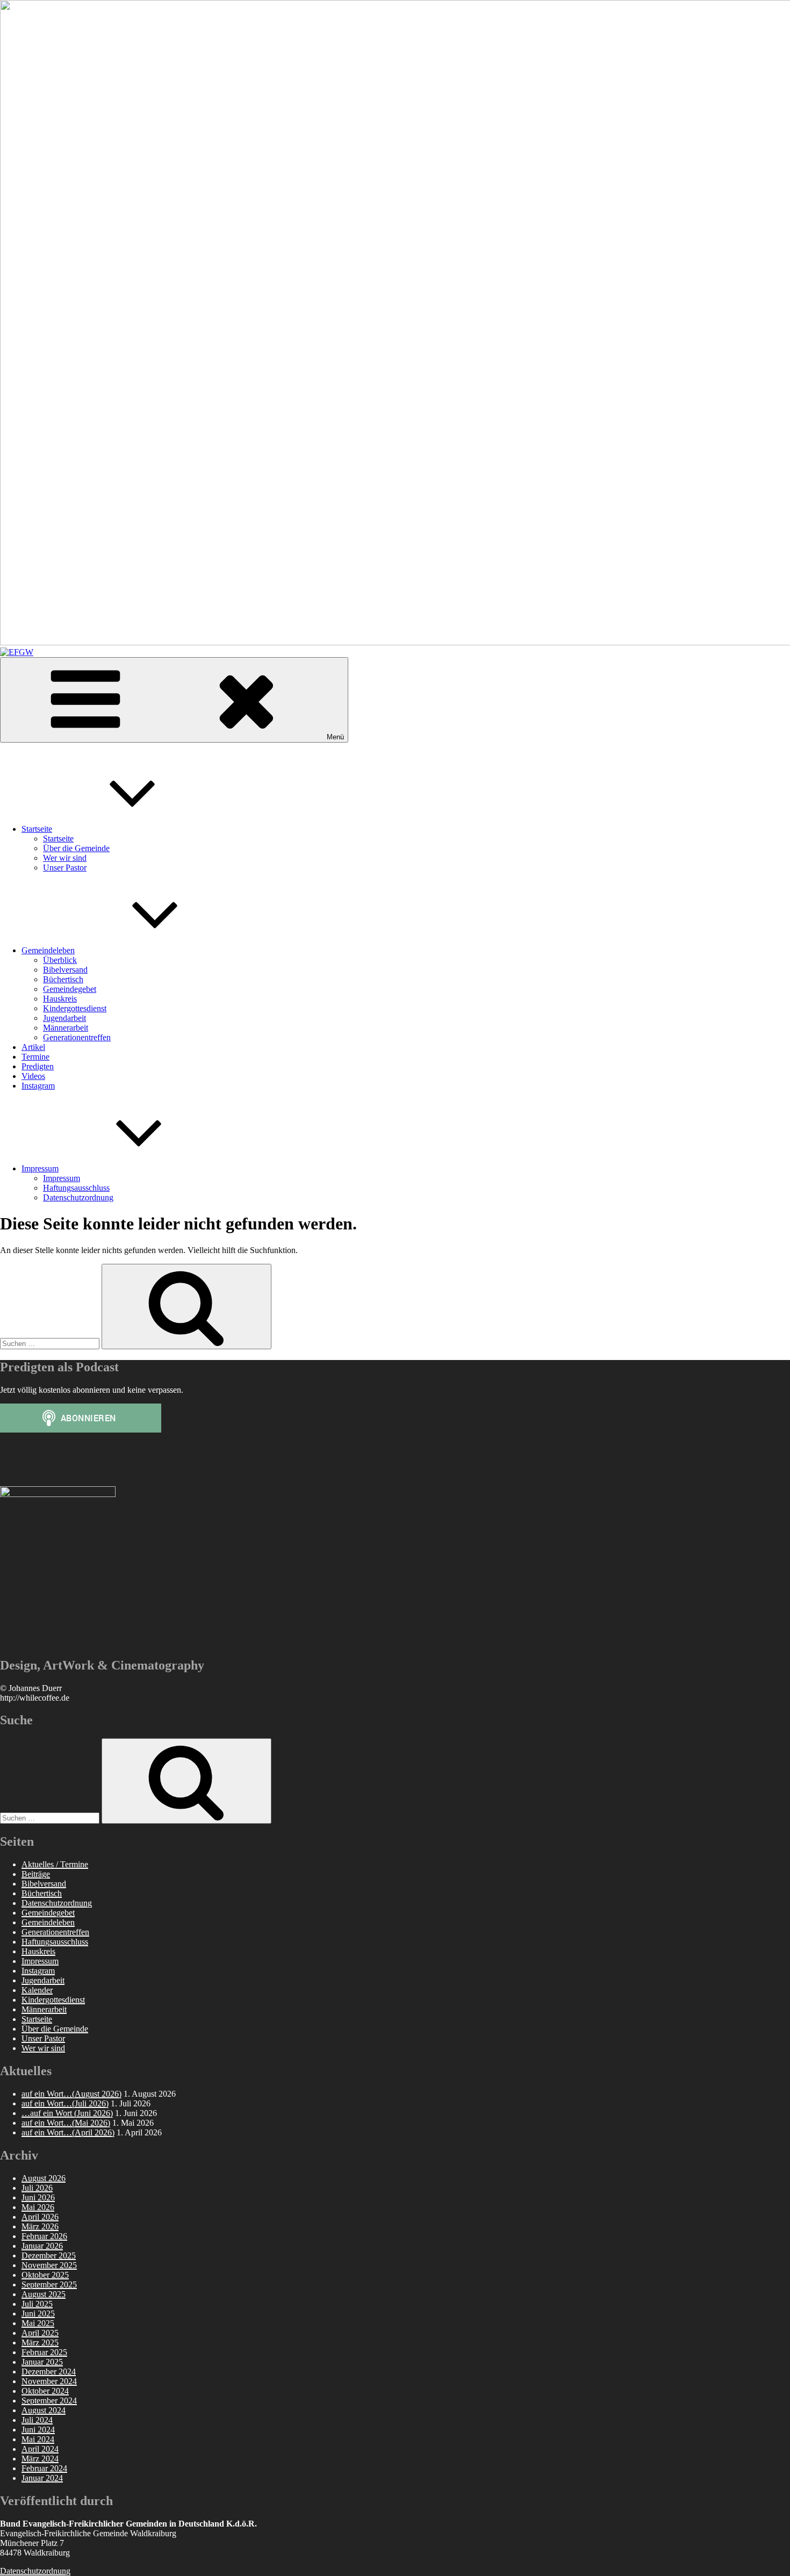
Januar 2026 (42, 2246)
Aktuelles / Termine (55, 1864)
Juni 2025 (38, 2314)
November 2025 (49, 2265)
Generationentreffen (77, 1037)
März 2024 (40, 2459)
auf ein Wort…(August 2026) (71, 2094)
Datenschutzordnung (78, 1197)
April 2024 (40, 2449)
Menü (335, 737)
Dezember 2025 (49, 2255)
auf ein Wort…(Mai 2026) (66, 2123)
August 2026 (44, 2178)
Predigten (38, 1066)
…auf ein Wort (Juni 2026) (67, 2113)
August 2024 (44, 2410)
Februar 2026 (44, 2236)
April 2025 (40, 2333)
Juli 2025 (37, 2304)
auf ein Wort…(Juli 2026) (65, 2103)
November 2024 (49, 2381)
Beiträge (36, 1874)
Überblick (60, 960)
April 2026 (40, 2217)
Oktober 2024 (45, 2391)
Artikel (33, 1047)
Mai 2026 (38, 2207)
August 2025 (44, 2294)
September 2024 (49, 2401)
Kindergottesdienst (75, 1008)
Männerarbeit (66, 1028)
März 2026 (40, 2226)
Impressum (40, 1168)
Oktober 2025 (45, 2275)
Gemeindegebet (70, 989)
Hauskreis (60, 999)
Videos (33, 1076)
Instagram (38, 1086)
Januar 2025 (42, 2362)
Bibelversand (65, 970)
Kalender (37, 1990)
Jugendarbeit (64, 1018)
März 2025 (40, 2343)
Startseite (37, 829)
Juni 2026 (38, 2197)
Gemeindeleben (48, 950)
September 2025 (49, 2284)
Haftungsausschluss (76, 1188)
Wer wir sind (65, 858)
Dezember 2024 (49, 2372)
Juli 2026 (37, 2188)
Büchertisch (63, 979)
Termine (35, 1057)
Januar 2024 (42, 2478)
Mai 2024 (38, 2439)
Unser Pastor (65, 868)
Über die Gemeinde (76, 848)
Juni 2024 (38, 2430)
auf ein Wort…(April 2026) (68, 2132)
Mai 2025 (38, 2323)
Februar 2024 (44, 2468)
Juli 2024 (37, 2420)
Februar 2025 (44, 2352)
